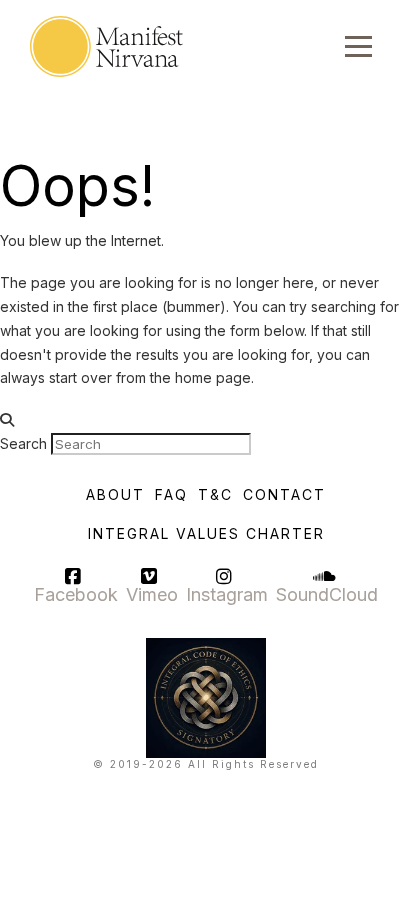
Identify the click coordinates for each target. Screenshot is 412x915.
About (115, 494)
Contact (284, 494)
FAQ (171, 494)
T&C (215, 494)
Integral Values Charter (206, 533)
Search (23, 443)
